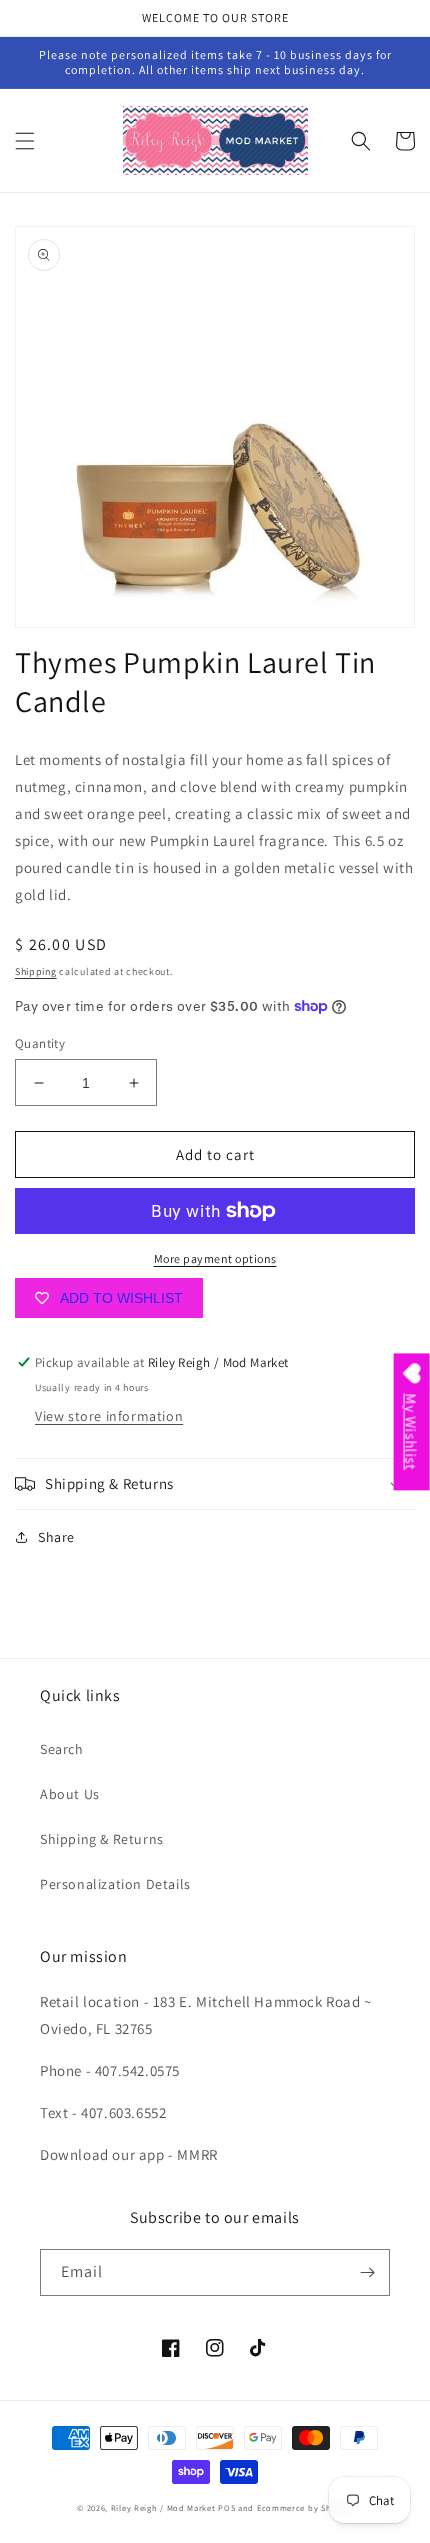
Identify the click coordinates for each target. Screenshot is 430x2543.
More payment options (215, 1258)
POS (226, 2507)
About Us (70, 1794)
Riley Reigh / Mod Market (163, 2507)
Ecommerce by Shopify (305, 2507)
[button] (25, 141)
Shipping (36, 971)
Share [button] (56, 1537)
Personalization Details (115, 1884)
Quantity (40, 1043)
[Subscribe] (367, 2272)
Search (62, 1749)
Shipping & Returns (102, 1839)
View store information (109, 1416)
